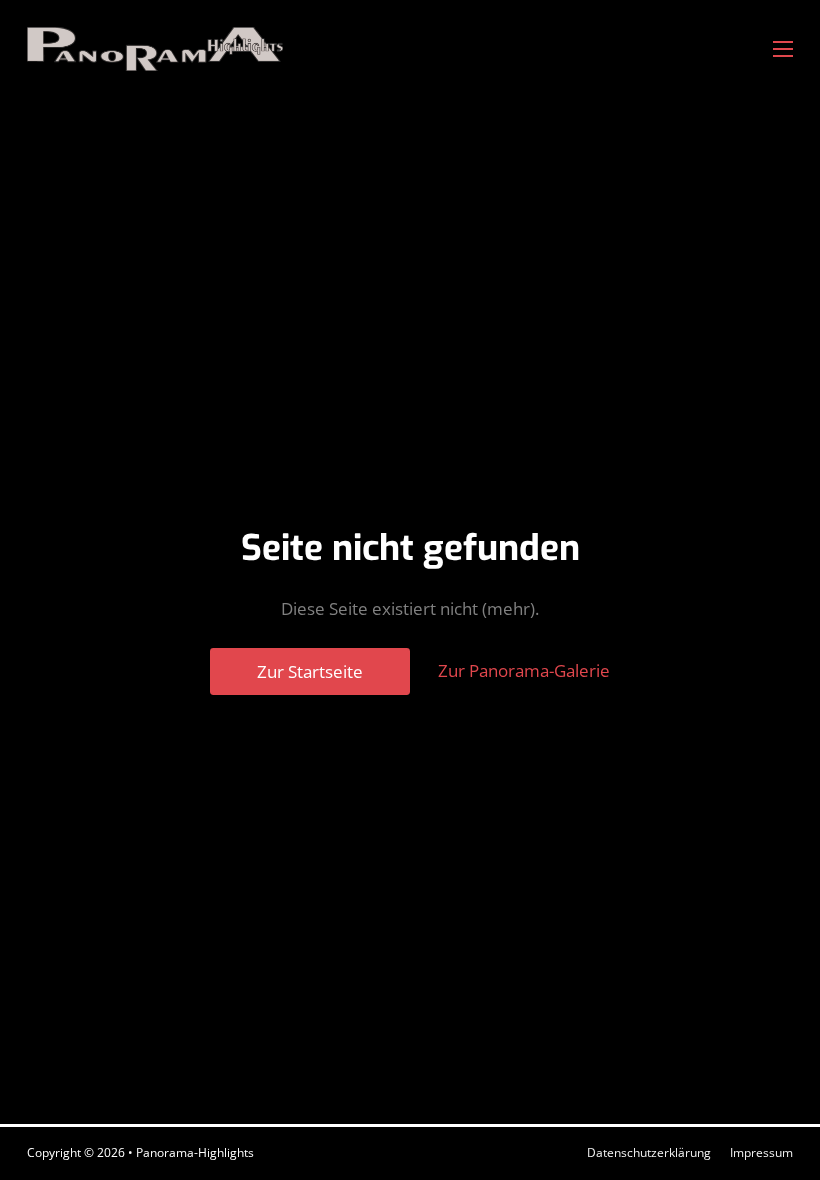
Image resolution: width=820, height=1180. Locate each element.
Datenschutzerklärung (649, 1152)
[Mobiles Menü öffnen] (783, 49)
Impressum (761, 1152)
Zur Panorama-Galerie (524, 670)
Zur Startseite (310, 671)
